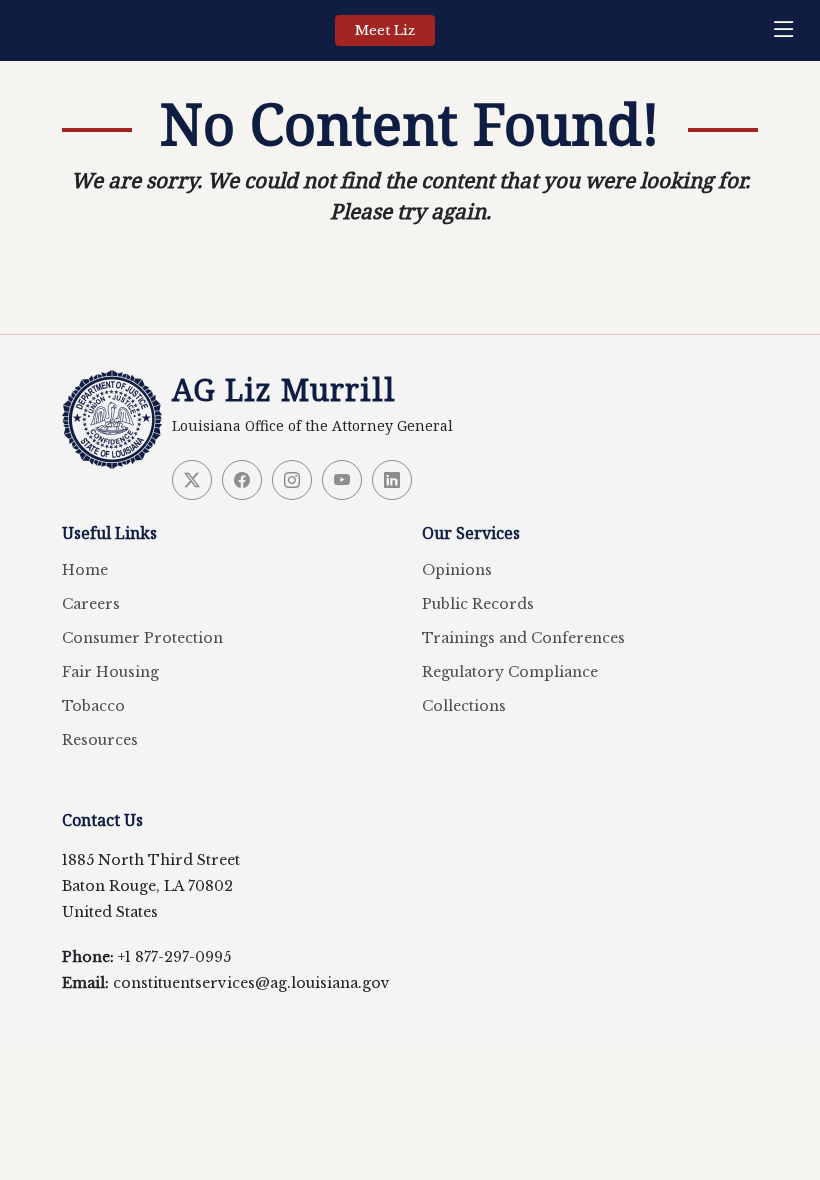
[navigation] (789, 30)
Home (85, 570)
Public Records (478, 604)
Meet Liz (385, 30)
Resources (100, 740)
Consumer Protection (142, 638)
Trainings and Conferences (523, 638)
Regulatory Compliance (510, 672)
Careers (91, 604)
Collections (464, 706)
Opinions (457, 570)
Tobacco (93, 706)
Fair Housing (110, 672)
